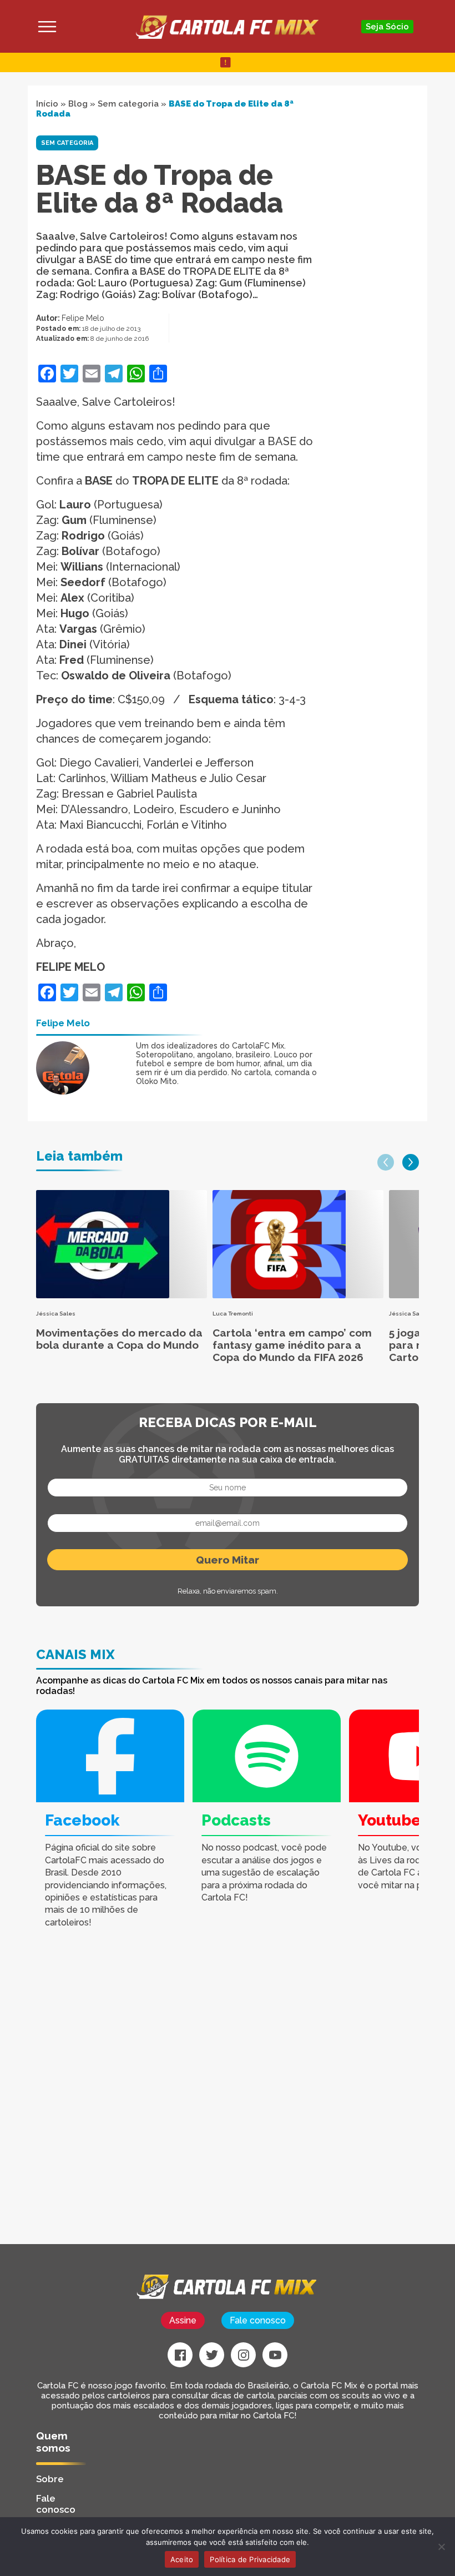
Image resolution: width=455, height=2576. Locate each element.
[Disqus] (161, 2103)
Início (47, 104)
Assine (183, 2320)
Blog (78, 104)
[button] (386, 1162)
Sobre (50, 2479)
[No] (441, 2547)
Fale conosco (258, 2320)
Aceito (182, 2559)
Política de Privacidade (250, 2559)
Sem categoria (128, 104)
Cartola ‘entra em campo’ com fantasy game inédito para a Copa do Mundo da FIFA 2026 (292, 1345)
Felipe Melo (83, 318)
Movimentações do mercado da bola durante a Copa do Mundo (119, 1339)
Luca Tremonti (233, 1314)
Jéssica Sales (56, 1314)
